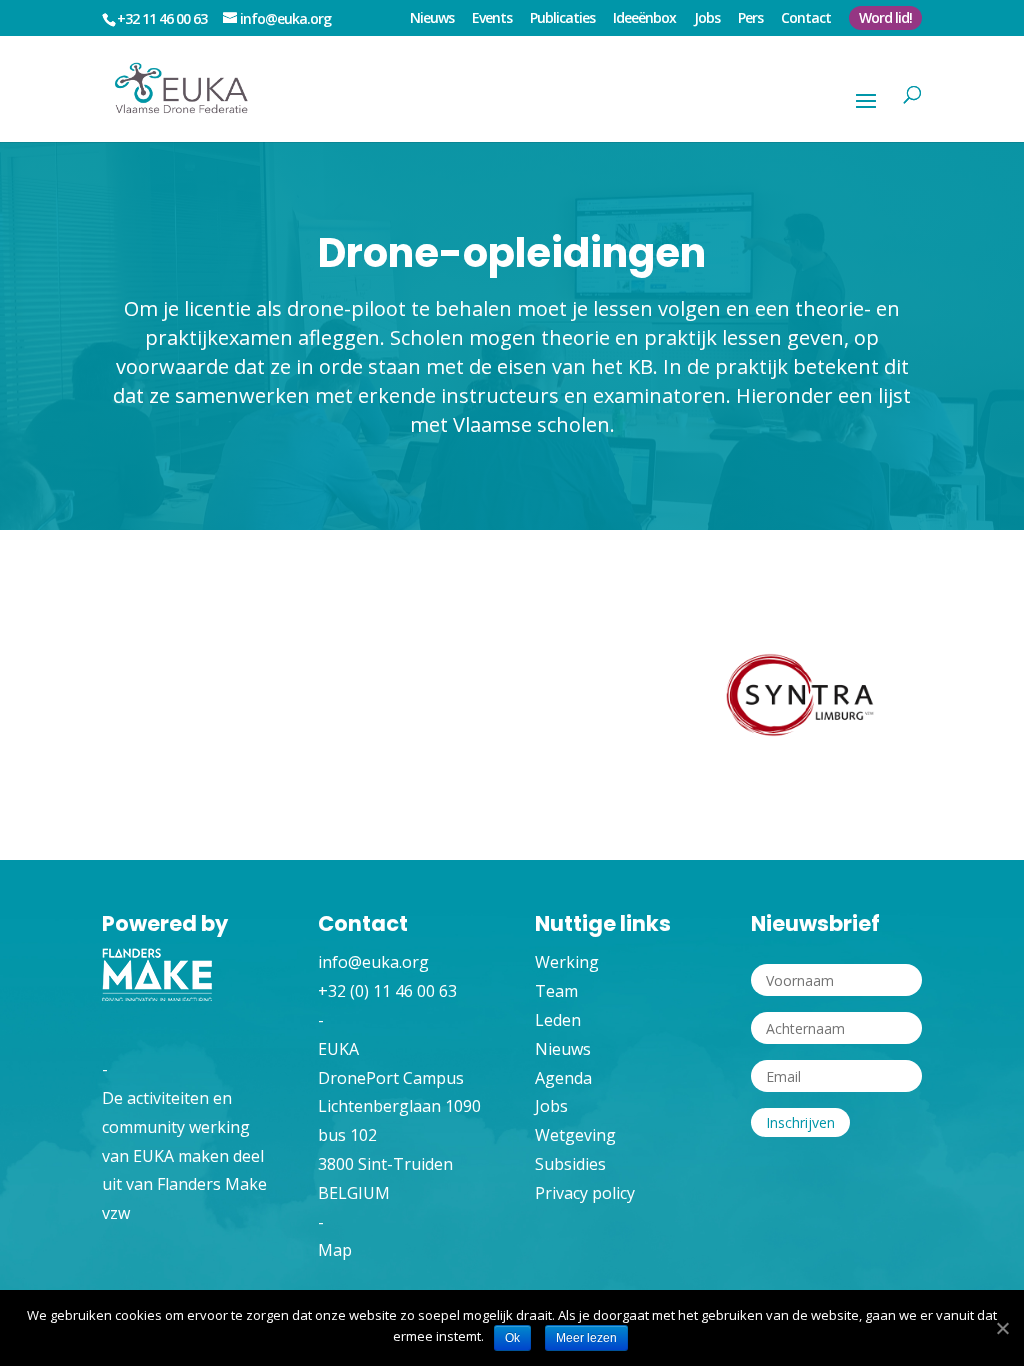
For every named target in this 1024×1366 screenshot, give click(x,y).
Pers (750, 19)
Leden (558, 1020)
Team (556, 991)
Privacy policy (585, 1193)
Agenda (563, 1078)
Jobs (707, 19)
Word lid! (885, 17)
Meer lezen (586, 1338)
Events (492, 19)
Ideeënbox (644, 19)
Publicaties (562, 19)
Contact (806, 19)
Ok (512, 1338)
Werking (567, 962)
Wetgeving (575, 1135)
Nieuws (432, 19)
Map (335, 1250)
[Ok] (1001, 1328)
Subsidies (570, 1164)
